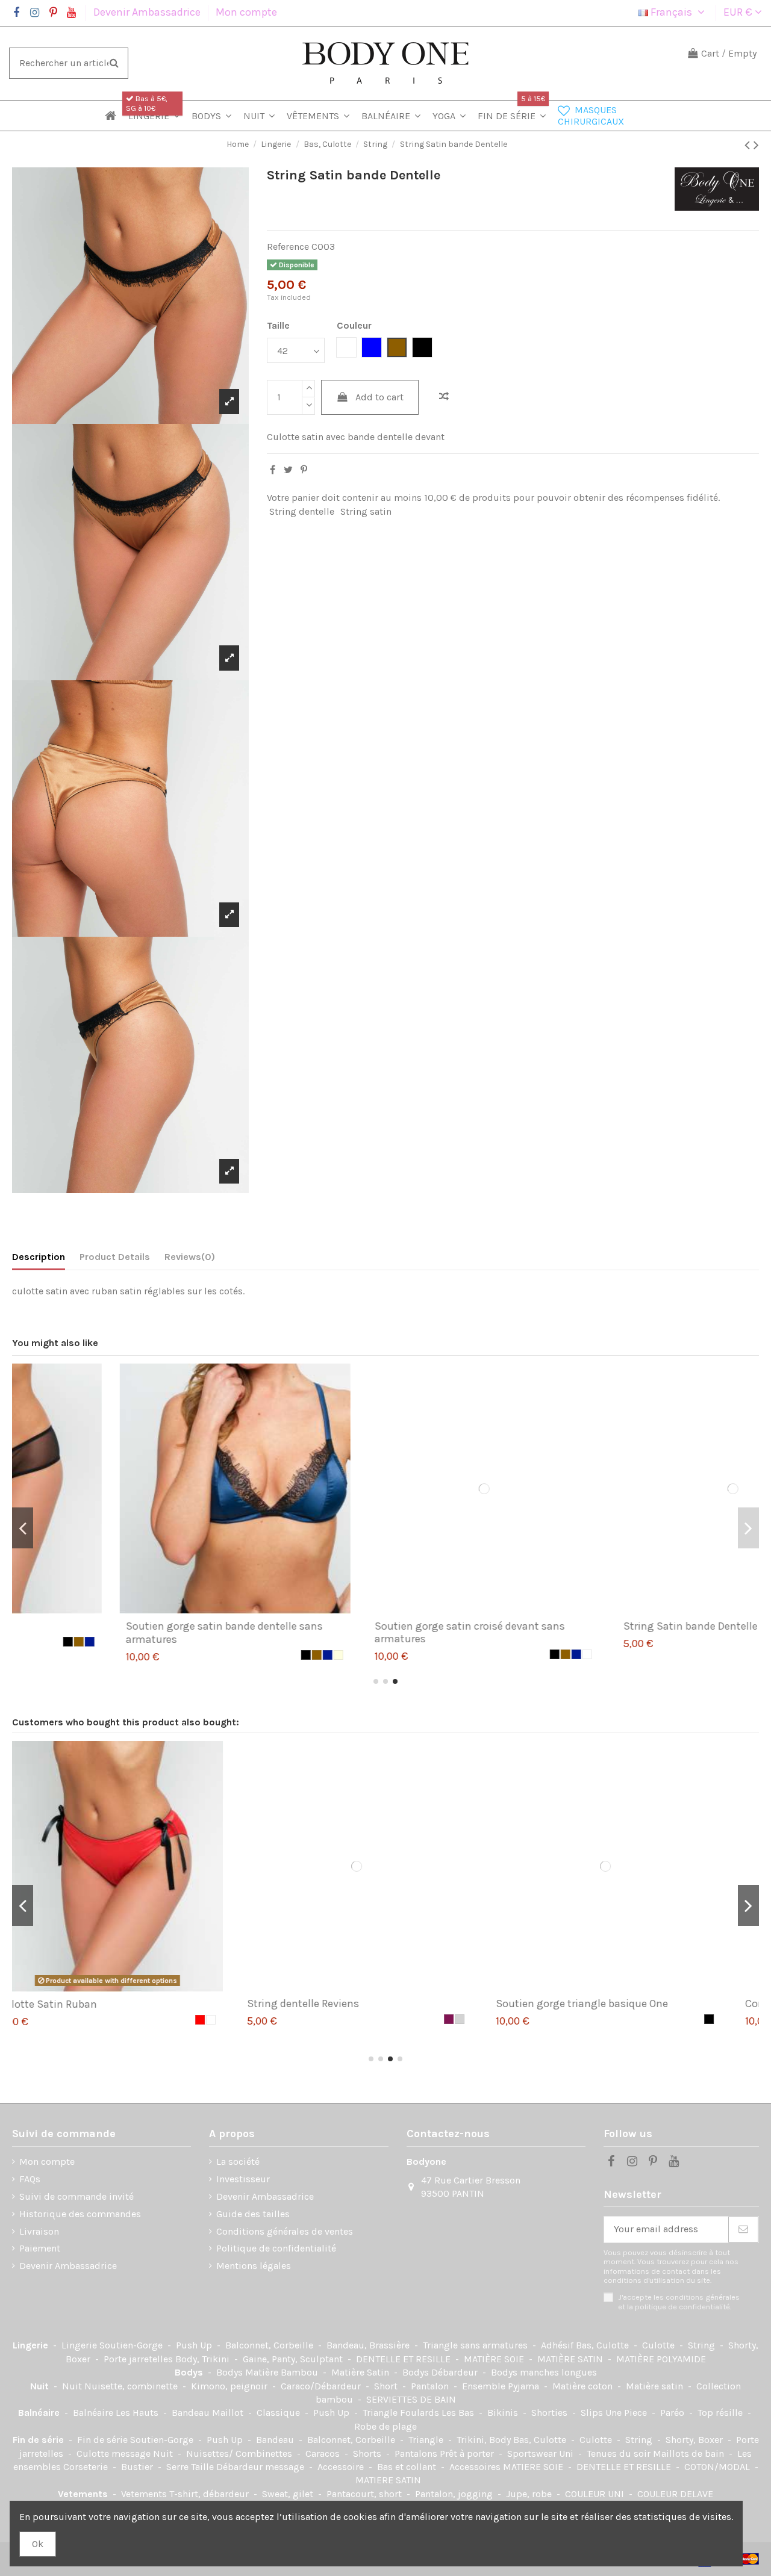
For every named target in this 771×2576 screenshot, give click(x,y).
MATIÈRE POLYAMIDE (661, 2359)
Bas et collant (408, 2467)
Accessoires (476, 2467)
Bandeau (276, 2440)
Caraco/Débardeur (322, 2386)
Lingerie (32, 2345)
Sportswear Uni (542, 2453)
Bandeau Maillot (209, 2413)
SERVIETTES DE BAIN (411, 2399)
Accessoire (342, 2467)
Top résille (721, 2413)
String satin (366, 511)
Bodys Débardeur (441, 2372)
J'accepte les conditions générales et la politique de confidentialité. (679, 2301)
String (703, 2345)
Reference (288, 247)
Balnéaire (40, 2413)
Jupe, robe (530, 2494)
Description (39, 1257)
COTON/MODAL (718, 2467)
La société (238, 2162)
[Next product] (756, 145)
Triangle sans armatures (476, 2345)
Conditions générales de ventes (285, 2231)
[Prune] (229, 2019)
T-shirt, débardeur (210, 2494)
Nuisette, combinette (132, 2386)
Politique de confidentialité (276, 2248)
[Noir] (207, 1655)
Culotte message (115, 2453)
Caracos (324, 2453)
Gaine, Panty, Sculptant (294, 2359)
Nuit (41, 2386)
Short (387, 2386)
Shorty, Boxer (695, 2440)
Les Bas (459, 2413)
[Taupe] (727, 2019)
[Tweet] (288, 470)
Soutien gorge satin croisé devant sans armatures (371, 1633)
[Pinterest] (304, 470)
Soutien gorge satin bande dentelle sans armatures (126, 1633)
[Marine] (229, 1655)
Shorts (368, 2453)
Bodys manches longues (544, 2372)
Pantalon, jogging (455, 2494)
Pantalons (417, 2453)
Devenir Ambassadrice (148, 12)
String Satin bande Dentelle (592, 1626)
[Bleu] (727, 1642)
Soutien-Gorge (132, 2345)
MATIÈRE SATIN (571, 2359)
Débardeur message (261, 2467)
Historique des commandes (80, 2214)
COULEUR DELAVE (675, 2494)
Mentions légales (254, 2266)
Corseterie (87, 2467)
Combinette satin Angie (583, 2003)
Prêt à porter (468, 2453)
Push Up (195, 2345)
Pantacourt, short (365, 2494)
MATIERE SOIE (534, 2467)
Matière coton (584, 2386)
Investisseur (243, 2179)
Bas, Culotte (604, 2345)
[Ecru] (240, 1655)
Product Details (115, 1257)
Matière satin (656, 2386)
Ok (38, 2544)
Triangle (427, 2440)
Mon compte (246, 12)
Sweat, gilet (289, 2494)
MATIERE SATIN (388, 2480)
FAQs (30, 2179)
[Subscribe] (743, 2230)
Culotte (660, 2345)
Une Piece (627, 2413)
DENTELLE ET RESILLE (404, 2359)
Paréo (673, 2413)
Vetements (84, 2494)
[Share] (273, 470)
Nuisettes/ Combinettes (240, 2453)
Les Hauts (138, 2413)
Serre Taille (191, 2467)
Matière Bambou (283, 2372)
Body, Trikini (204, 2359)
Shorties (551, 2413)
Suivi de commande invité (76, 2196)
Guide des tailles (253, 2214)
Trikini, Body (485, 2440)
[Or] (218, 1655)
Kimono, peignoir (230, 2386)
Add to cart (379, 397)
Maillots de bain (690, 2453)
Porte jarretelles (139, 2359)
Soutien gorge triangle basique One (362, 2003)
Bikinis (504, 2413)
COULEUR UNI (596, 2494)
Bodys (190, 2372)
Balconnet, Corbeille (270, 2345)
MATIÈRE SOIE (495, 2359)
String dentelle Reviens (83, 2003)
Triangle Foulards (402, 2413)
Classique (279, 2413)
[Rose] (738, 2019)
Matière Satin (361, 2372)
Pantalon (431, 2386)
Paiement (40, 2248)
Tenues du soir (620, 2453)
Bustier (138, 2467)
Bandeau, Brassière (369, 2345)
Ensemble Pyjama (502, 2386)
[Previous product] (749, 145)
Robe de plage (385, 2426)
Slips (593, 2413)
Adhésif (558, 2345)
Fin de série (39, 2440)
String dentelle (302, 511)
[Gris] (240, 2019)
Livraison (39, 2231)
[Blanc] (489, 1654)
